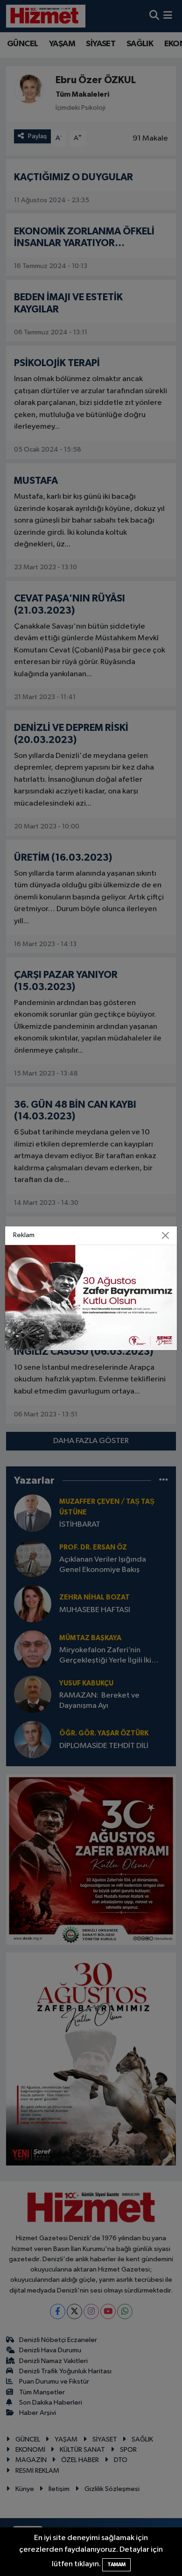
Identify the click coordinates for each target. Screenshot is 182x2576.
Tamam (116, 2565)
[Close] (166, 1235)
